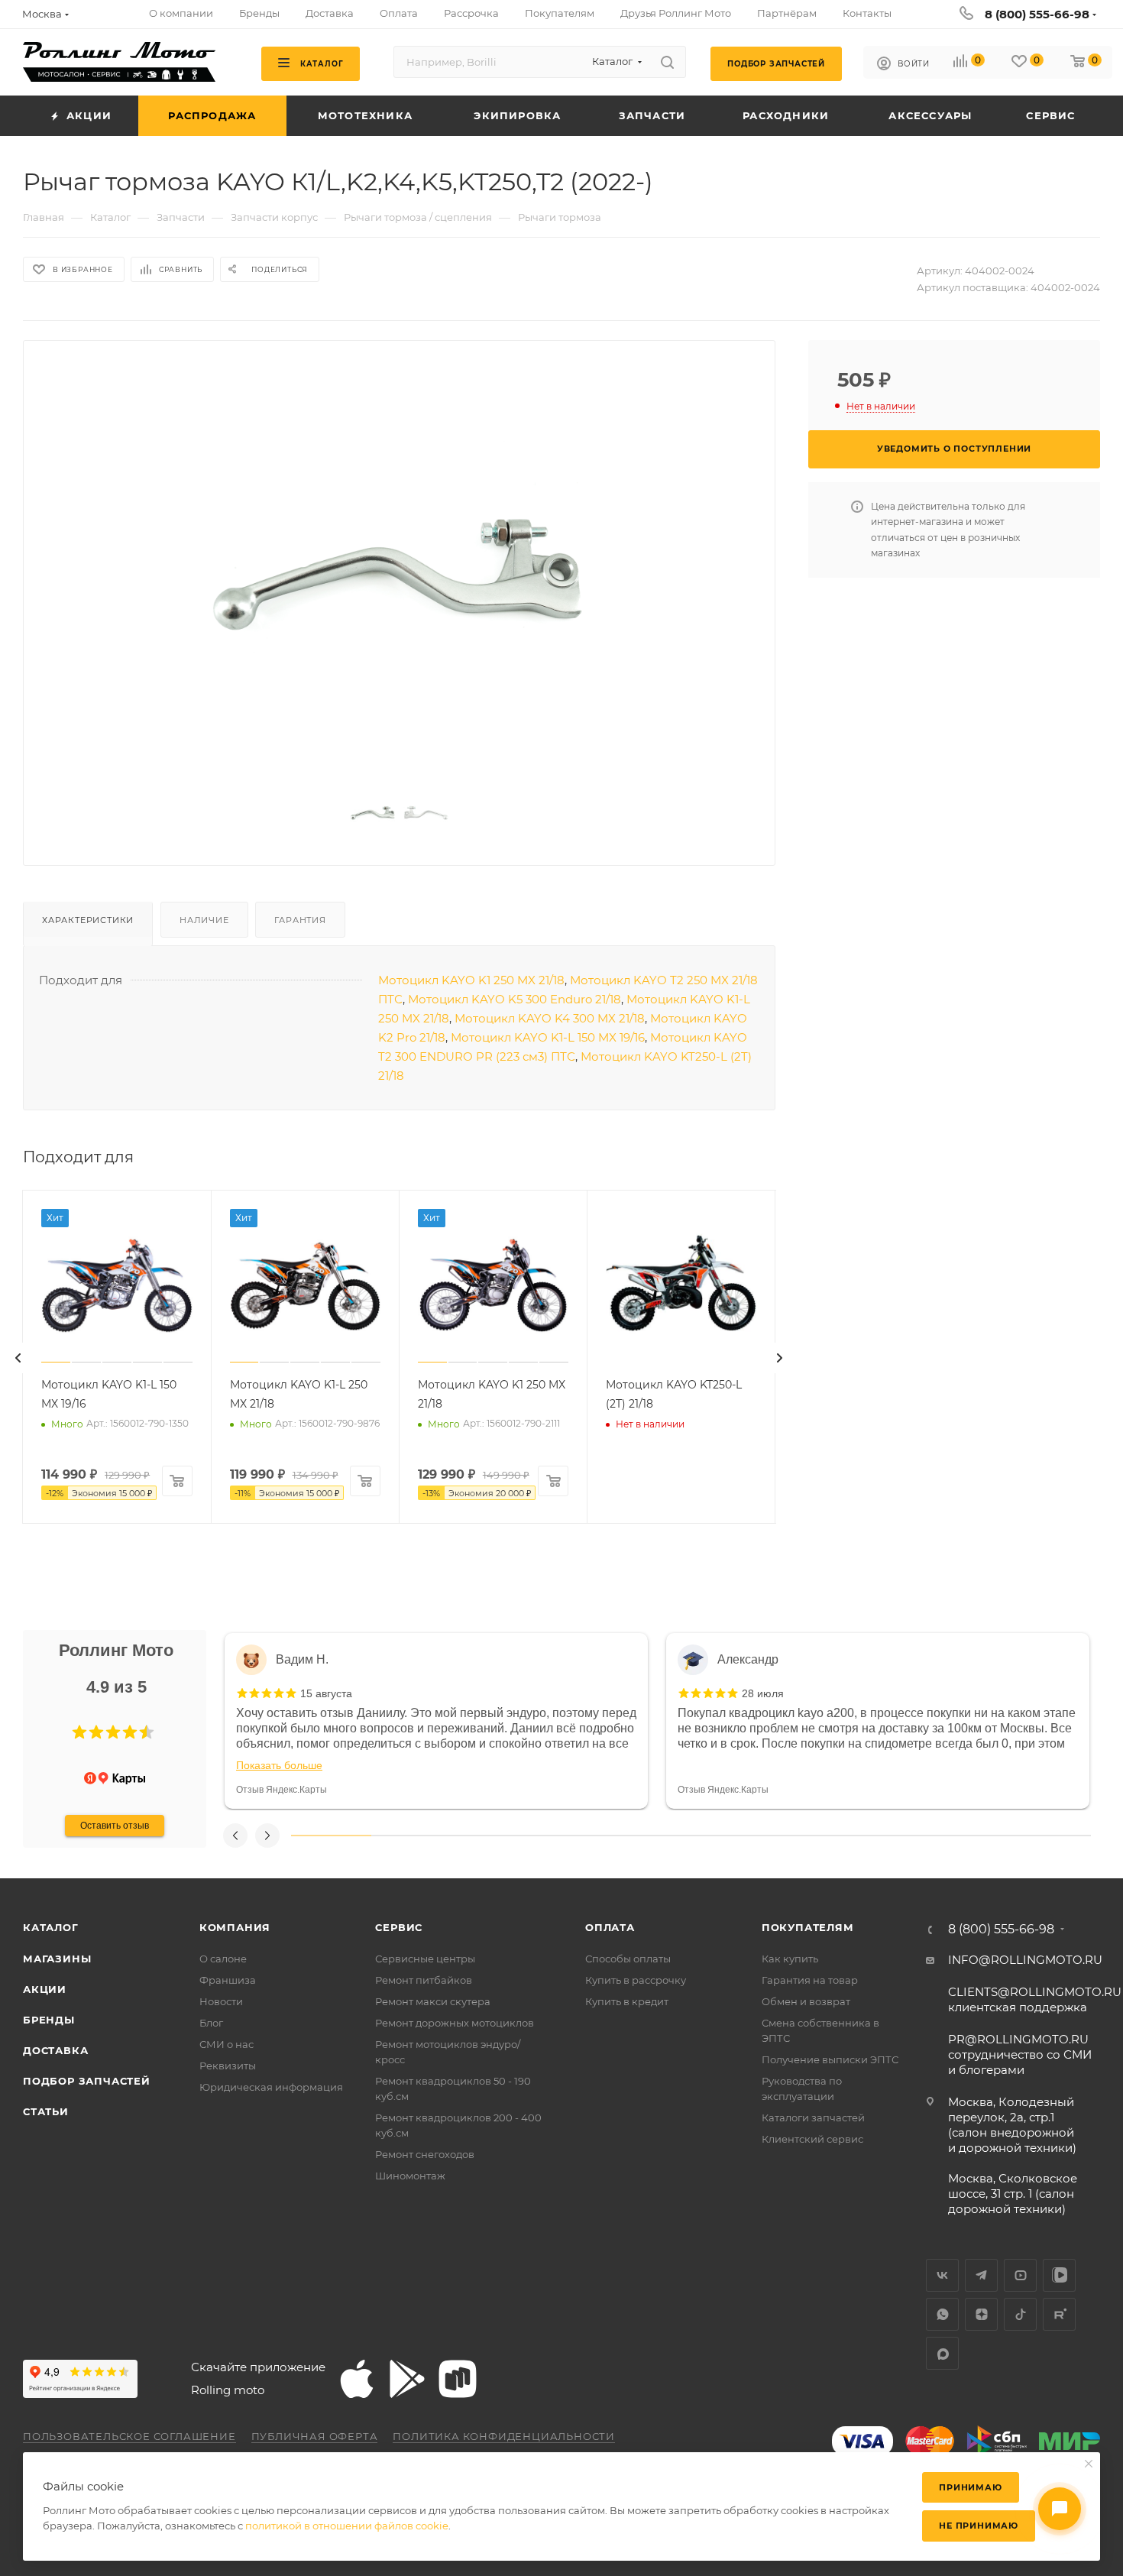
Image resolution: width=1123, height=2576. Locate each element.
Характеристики (88, 920)
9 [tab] (971, 1836)
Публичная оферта (315, 2436)
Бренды (49, 2020)
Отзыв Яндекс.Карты (282, 1790)
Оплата (610, 1927)
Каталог (51, 1927)
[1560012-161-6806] (400, 568)
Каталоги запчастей (813, 2118)
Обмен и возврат (806, 2001)
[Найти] (667, 62)
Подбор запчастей (87, 2081)
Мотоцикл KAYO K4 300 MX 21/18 (550, 1018)
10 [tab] (1051, 1836)
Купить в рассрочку (636, 1980)
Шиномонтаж (410, 2176)
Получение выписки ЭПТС (830, 2059)
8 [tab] (891, 1836)
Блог (211, 2023)
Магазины (57, 1959)
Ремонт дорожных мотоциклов (455, 2023)
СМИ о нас (227, 2044)
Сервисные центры (425, 1959)
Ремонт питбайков (424, 1980)
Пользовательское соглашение (129, 2436)
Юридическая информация (271, 2087)
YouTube (1020, 2275)
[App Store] (357, 2379)
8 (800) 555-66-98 (1037, 14)
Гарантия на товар (810, 1980)
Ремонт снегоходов (425, 2154)
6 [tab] (731, 1836)
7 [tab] (811, 1836)
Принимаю (970, 2487)
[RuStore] (458, 2379)
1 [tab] (331, 1836)
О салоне (223, 1959)
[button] (79, 1732)
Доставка (55, 2050)
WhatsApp (942, 2314)
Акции (45, 1989)
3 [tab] (491, 1836)
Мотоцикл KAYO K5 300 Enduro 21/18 (515, 999)
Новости (221, 2001)
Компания (235, 1927)
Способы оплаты (628, 1959)
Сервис (399, 1927)
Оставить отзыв (115, 1826)
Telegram (981, 2275)
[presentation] (18, 1358)
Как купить (790, 1959)
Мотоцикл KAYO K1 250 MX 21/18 (471, 980)
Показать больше (279, 1765)
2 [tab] (411, 1836)
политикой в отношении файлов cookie (347, 2526)
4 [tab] (571, 1836)
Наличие (204, 920)
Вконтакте (942, 2275)
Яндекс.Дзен (981, 2314)
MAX (942, 2353)
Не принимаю (979, 2526)
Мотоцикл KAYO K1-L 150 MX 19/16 (548, 1037)
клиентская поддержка (1035, 1999)
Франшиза (228, 1980)
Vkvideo (1059, 2275)
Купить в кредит (627, 2001)
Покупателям (808, 1927)
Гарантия (300, 920)
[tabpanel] (436, 1721)
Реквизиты (228, 2066)
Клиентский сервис (812, 2139)
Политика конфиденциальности (504, 2436)
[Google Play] (407, 2379)
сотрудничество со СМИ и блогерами (1020, 2054)
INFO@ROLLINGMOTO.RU (1025, 1960)
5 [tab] (651, 1836)
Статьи (46, 2111)
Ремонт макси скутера (433, 2001)
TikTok (1020, 2314)
